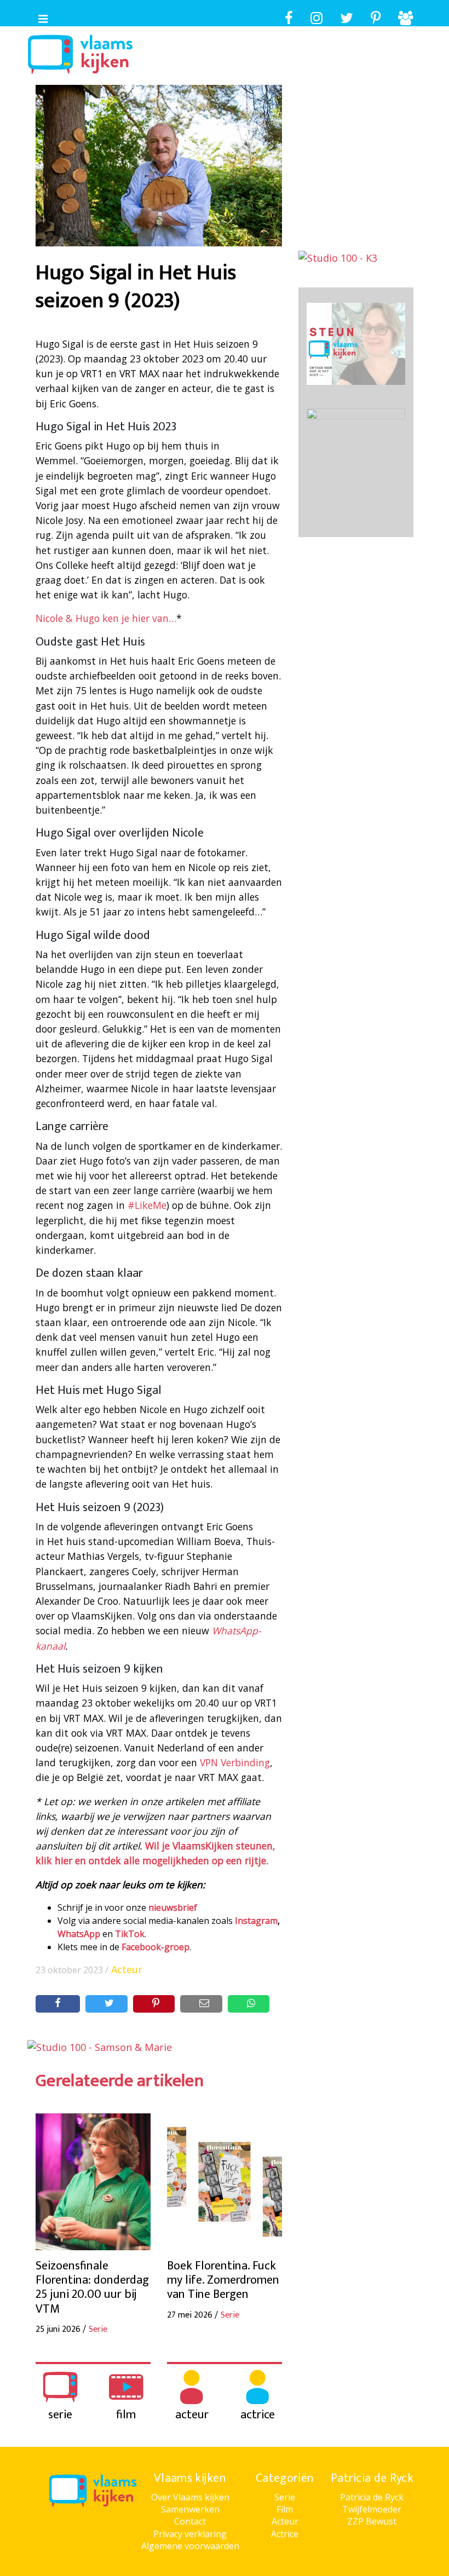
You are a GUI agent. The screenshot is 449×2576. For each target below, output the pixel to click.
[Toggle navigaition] (38, 16)
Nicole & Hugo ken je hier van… (106, 618)
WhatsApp (79, 1934)
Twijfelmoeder (372, 2509)
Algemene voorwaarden (190, 2546)
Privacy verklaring (190, 2534)
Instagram (256, 1921)
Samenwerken (190, 2509)
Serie (285, 2497)
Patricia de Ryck (372, 2497)
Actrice (285, 2534)
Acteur (127, 1969)
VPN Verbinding (235, 1762)
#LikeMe (147, 1205)
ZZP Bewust (372, 2521)
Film (285, 2509)
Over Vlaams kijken (190, 2497)
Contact (190, 2521)
